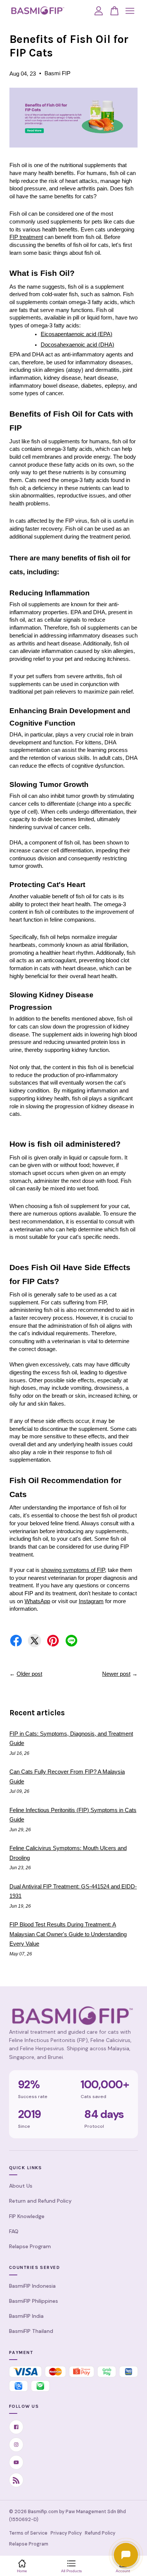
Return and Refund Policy (40, 2201)
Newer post (116, 1674)
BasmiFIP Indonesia (32, 2286)
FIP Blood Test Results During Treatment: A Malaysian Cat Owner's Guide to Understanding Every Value (68, 1934)
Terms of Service (28, 2533)
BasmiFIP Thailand (31, 2331)
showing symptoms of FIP (73, 1570)
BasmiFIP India (26, 2316)
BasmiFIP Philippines (34, 2301)
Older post (29, 1674)
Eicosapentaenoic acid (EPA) (77, 334)
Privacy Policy (66, 2533)
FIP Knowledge (27, 2216)
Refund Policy (100, 2533)
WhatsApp (37, 1601)
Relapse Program (30, 2246)
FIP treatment (26, 237)
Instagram (91, 1601)
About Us (21, 2186)
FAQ (14, 2231)
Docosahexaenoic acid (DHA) (77, 345)
